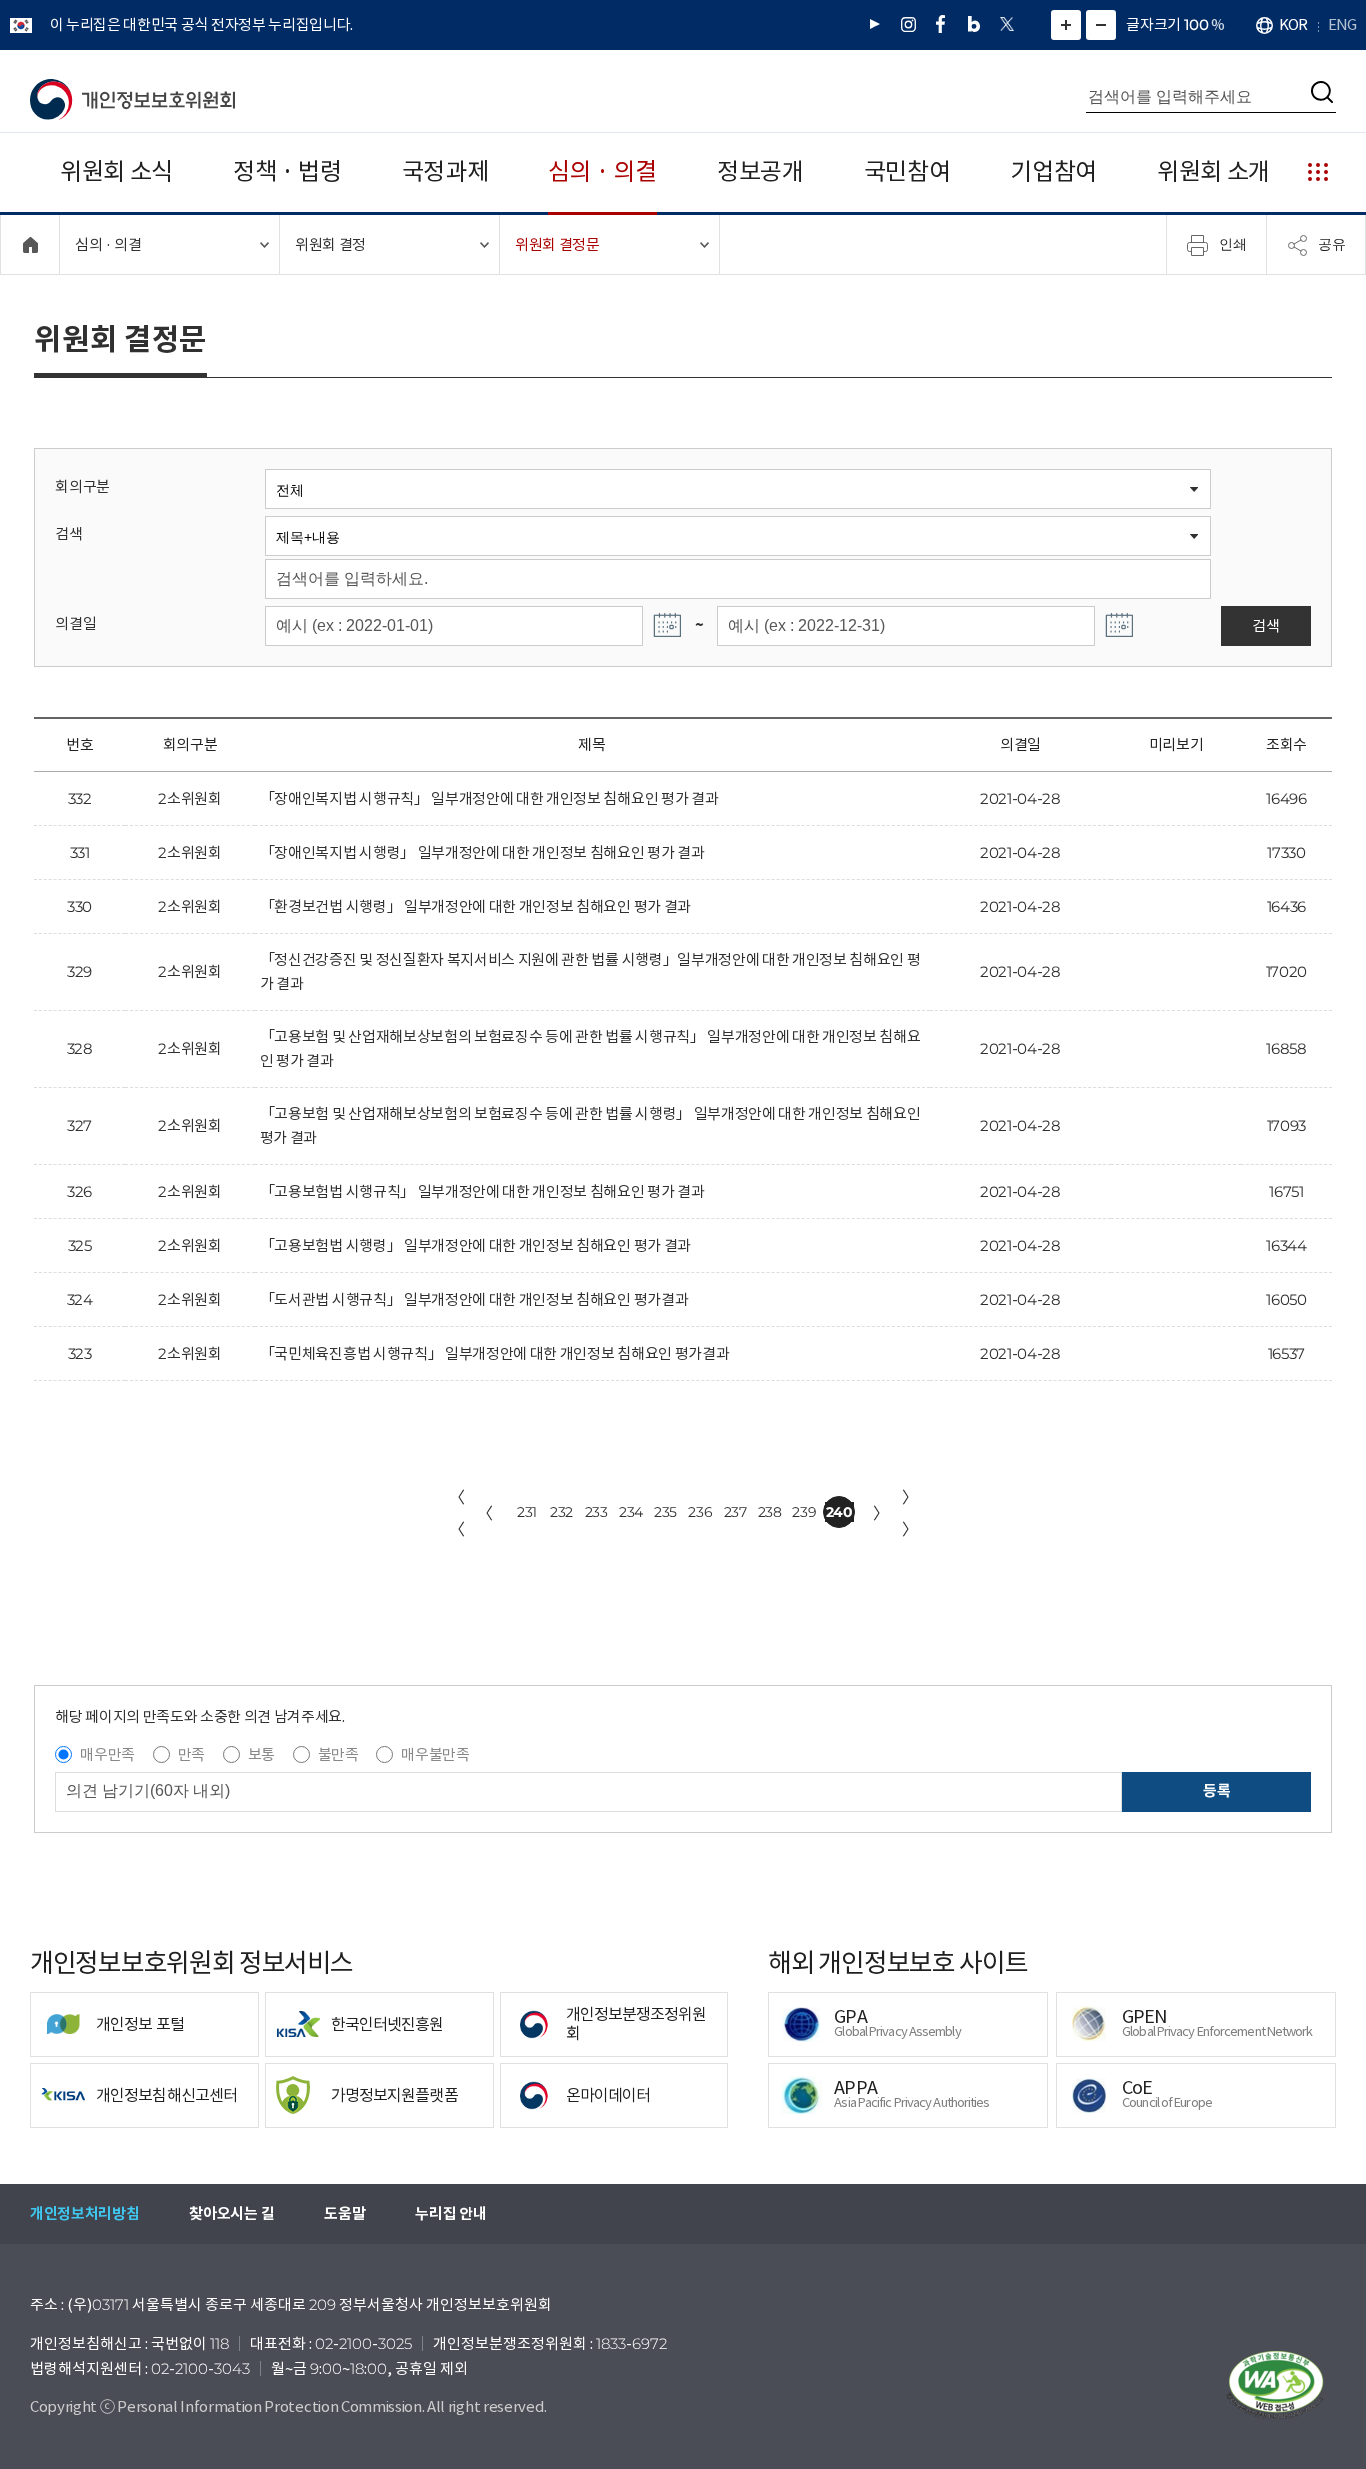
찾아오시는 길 (231, 2213)
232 (561, 1512)
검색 (68, 533)
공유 (1332, 244)
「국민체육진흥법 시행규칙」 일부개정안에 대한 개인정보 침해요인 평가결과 (495, 1353)
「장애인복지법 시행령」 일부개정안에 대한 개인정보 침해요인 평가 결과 (482, 852)
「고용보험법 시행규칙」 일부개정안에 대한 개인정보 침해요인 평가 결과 (482, 1191)
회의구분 (82, 486)
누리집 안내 (450, 2213)
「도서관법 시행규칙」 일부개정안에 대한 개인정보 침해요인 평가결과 (474, 1299)
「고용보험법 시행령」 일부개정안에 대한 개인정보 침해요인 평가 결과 (475, 1245)
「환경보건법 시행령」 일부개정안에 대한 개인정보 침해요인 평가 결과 (475, 906)
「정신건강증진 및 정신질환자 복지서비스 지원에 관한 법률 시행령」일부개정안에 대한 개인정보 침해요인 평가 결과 (590, 971)
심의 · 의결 (602, 171)
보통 (261, 1754)
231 (527, 1512)
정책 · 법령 (287, 171)
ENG (1342, 24)
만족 (191, 1754)
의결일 (75, 623)
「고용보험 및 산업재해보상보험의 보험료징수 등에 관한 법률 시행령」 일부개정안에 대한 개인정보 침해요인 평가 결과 (590, 1125)
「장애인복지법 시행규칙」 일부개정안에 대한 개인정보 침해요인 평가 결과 (489, 798)
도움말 (344, 2213)
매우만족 (107, 1754)
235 (665, 1512)
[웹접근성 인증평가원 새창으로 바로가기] (1276, 2385)
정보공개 (760, 171)
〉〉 (910, 1513)
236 (700, 1512)
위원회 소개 (1213, 171)
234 (631, 1512)
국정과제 (445, 171)
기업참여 (1053, 171)
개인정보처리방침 (84, 2213)
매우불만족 (435, 1754)
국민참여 (907, 171)
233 (596, 1512)
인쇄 (1233, 244)
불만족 (338, 1754)
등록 (1216, 1790)
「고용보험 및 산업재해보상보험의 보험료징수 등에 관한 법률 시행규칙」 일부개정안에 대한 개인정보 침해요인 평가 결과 (590, 1048)
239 (804, 1512)
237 (735, 1512)
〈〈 (457, 1513)
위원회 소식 (116, 171)
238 (770, 1512)
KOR (1293, 24)
